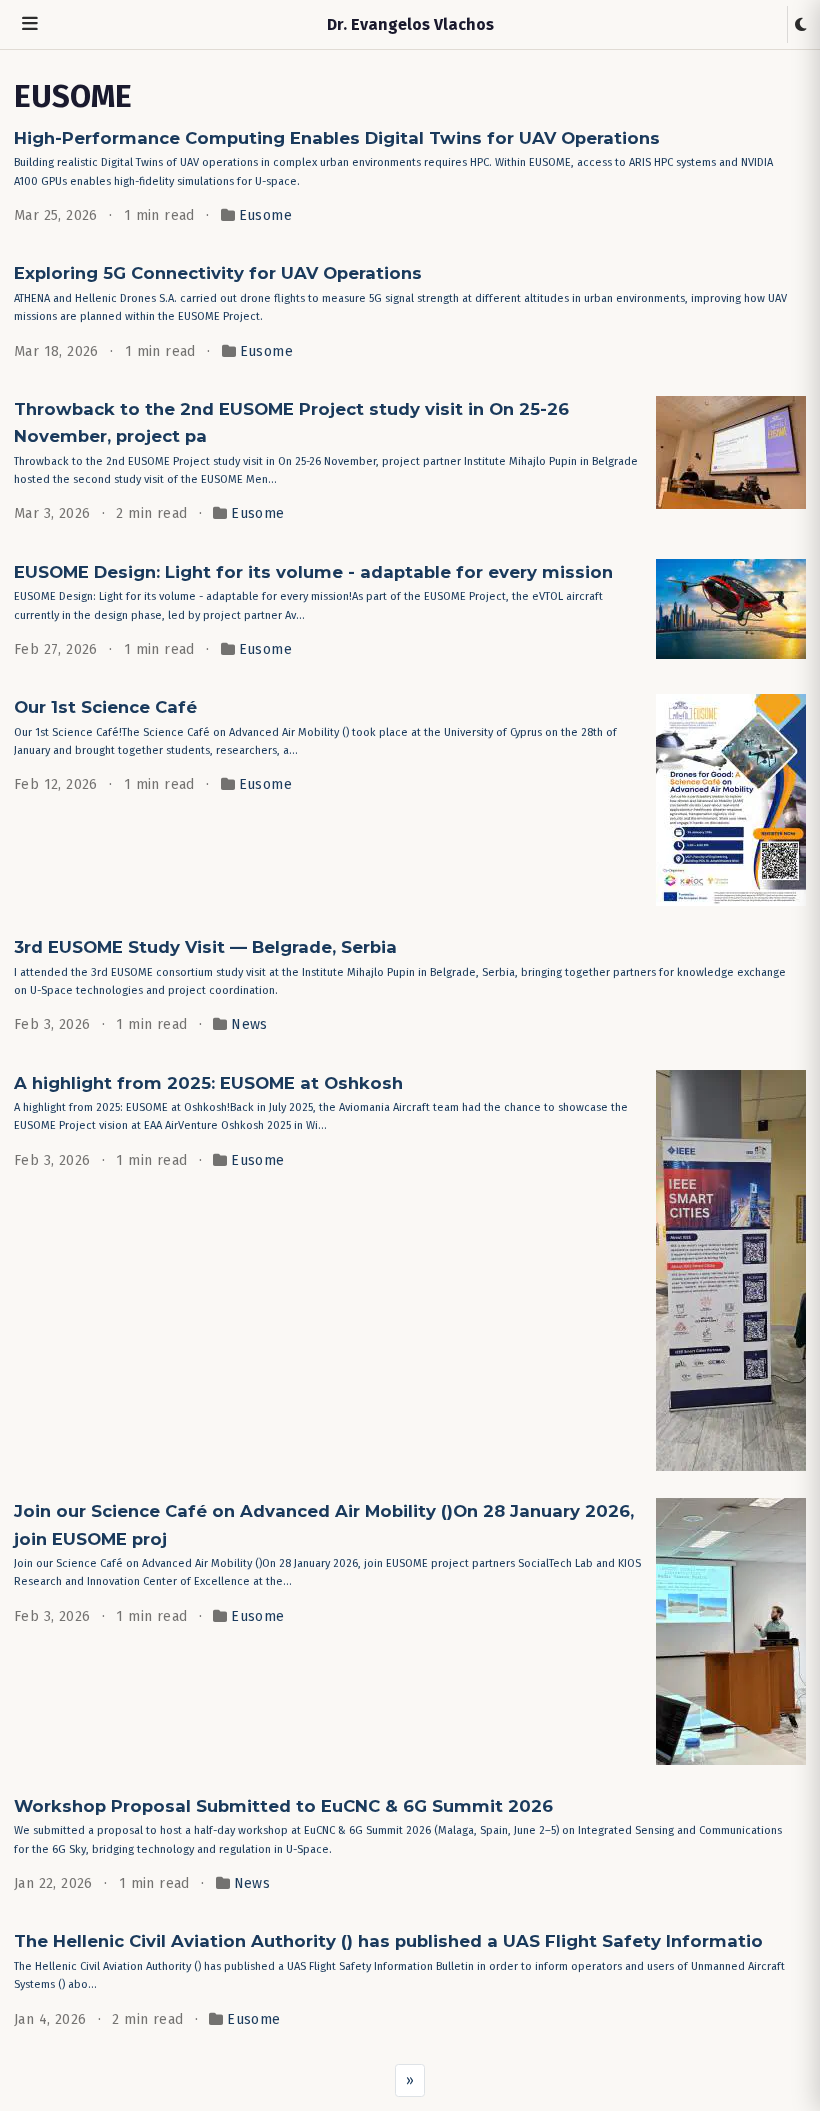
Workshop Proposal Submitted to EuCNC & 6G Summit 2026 (283, 1806)
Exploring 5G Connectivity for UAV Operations (218, 273)
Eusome (266, 215)
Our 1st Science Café (105, 707)
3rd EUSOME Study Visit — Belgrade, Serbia (205, 947)
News (249, 1024)
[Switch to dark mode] (800, 25)
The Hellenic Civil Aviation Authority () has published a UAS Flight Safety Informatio (388, 1941)
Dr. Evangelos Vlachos (410, 24)
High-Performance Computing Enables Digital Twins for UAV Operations (337, 138)
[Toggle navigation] (30, 25)
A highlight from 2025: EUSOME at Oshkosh (208, 1083)
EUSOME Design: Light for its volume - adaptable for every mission (313, 572)
